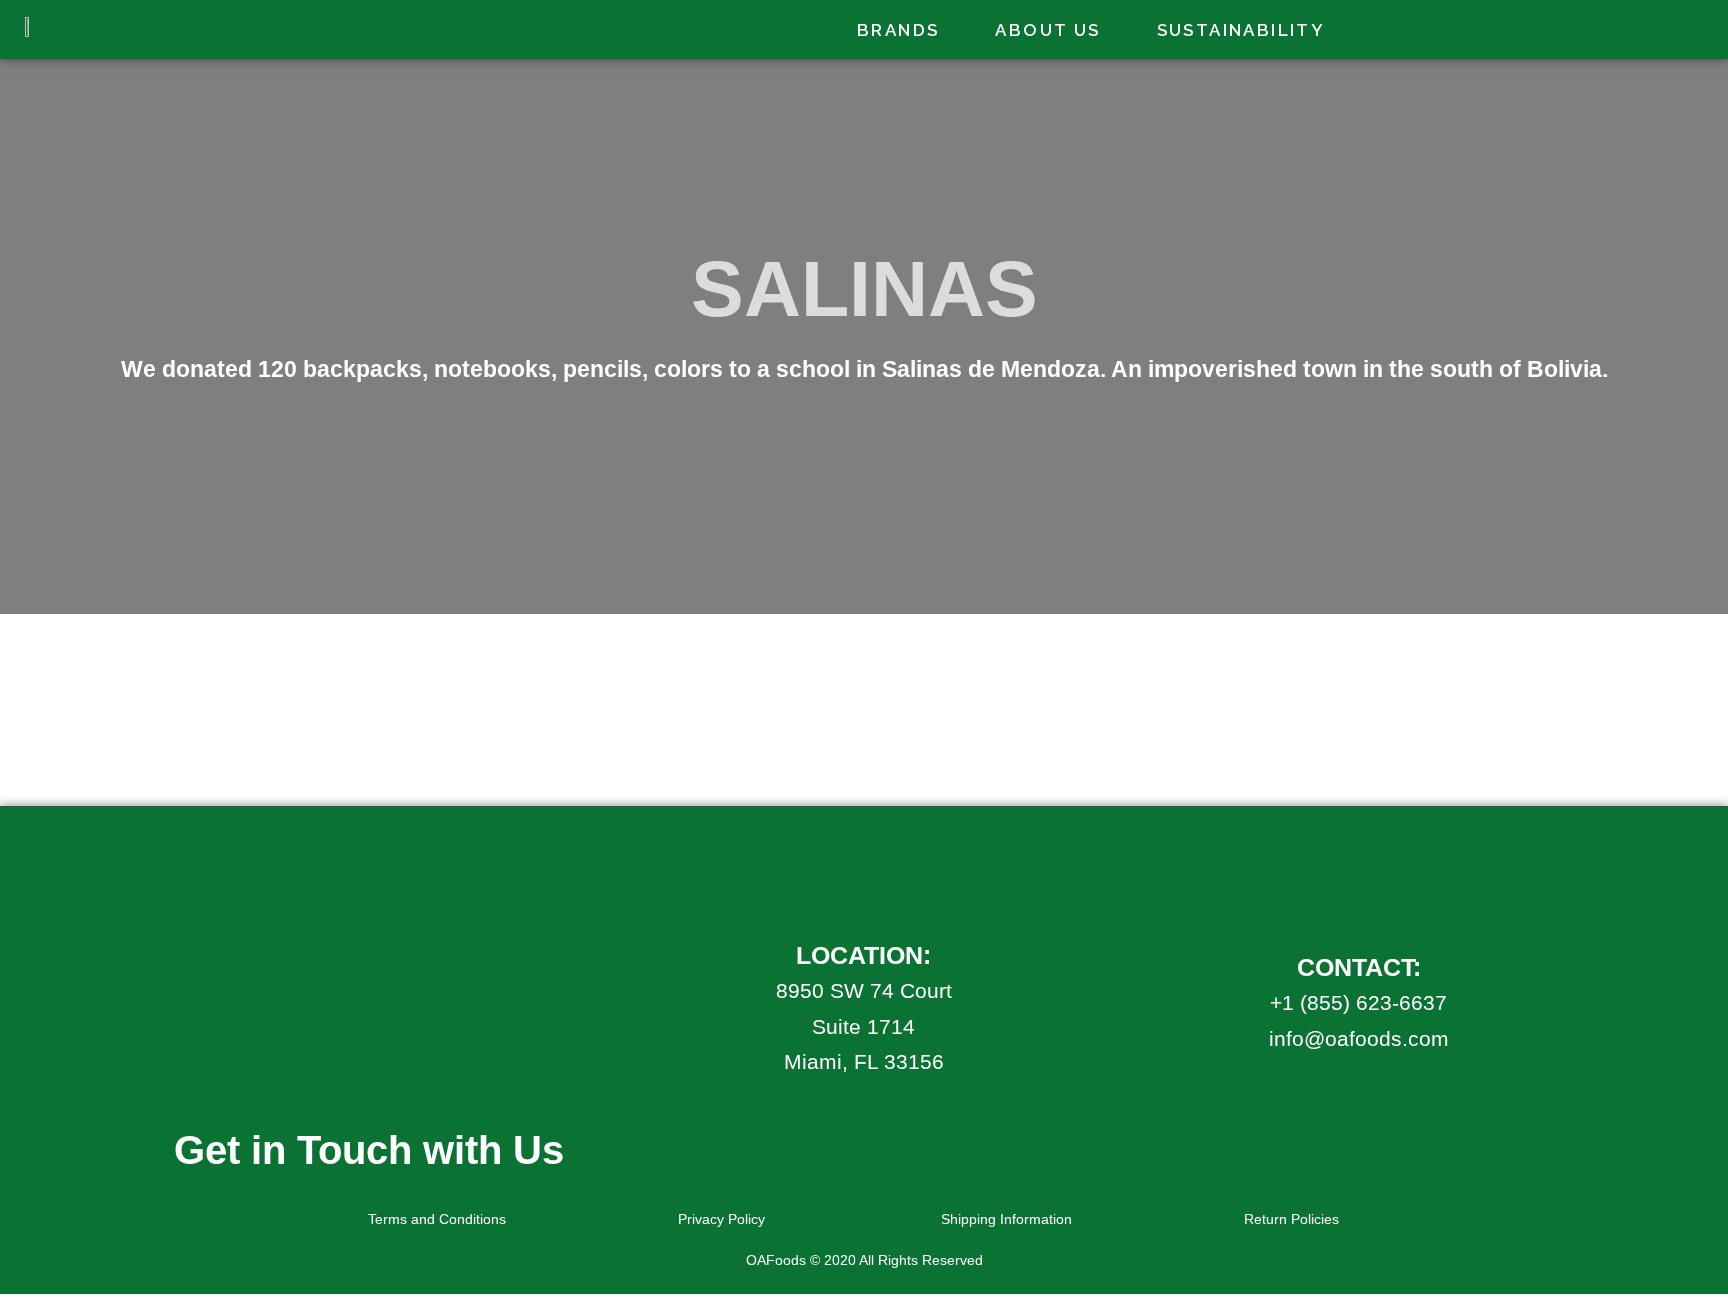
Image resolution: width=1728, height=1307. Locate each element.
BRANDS (898, 30)
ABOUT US (1047, 30)
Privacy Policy (721, 1219)
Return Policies (1291, 1219)
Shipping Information (1006, 1219)
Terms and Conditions (437, 1219)
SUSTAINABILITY (1241, 30)
